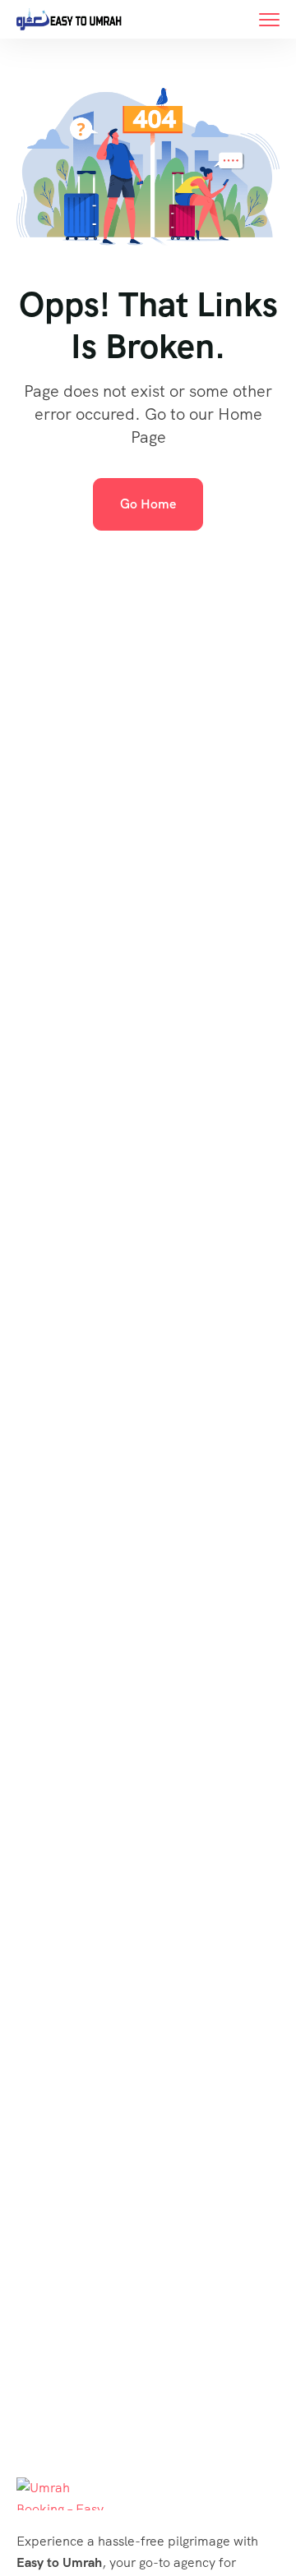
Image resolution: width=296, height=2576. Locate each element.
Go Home (148, 504)
